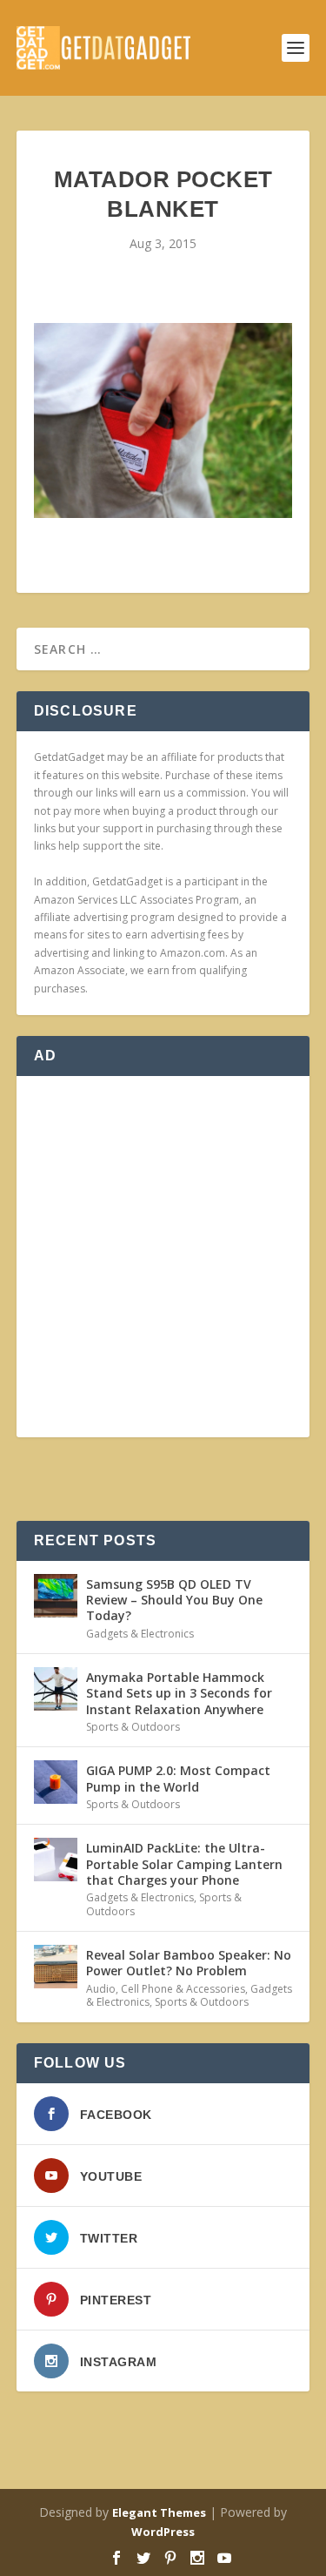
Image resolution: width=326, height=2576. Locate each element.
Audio (101, 1989)
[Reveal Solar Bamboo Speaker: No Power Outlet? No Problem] (56, 1967)
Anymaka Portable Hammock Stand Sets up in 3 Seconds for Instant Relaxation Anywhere (179, 1693)
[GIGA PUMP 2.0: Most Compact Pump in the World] (56, 1782)
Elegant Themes (159, 2512)
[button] (163, 420)
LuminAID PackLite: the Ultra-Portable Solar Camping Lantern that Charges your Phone (184, 1863)
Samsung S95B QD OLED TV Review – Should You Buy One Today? (174, 1600)
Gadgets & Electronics (140, 1634)
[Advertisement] (163, 1257)
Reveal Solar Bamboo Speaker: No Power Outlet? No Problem (189, 1963)
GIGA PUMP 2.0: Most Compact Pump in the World (178, 1778)
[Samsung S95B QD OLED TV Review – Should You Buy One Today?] (56, 1596)
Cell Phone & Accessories (183, 1989)
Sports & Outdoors (133, 1727)
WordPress (163, 2532)
